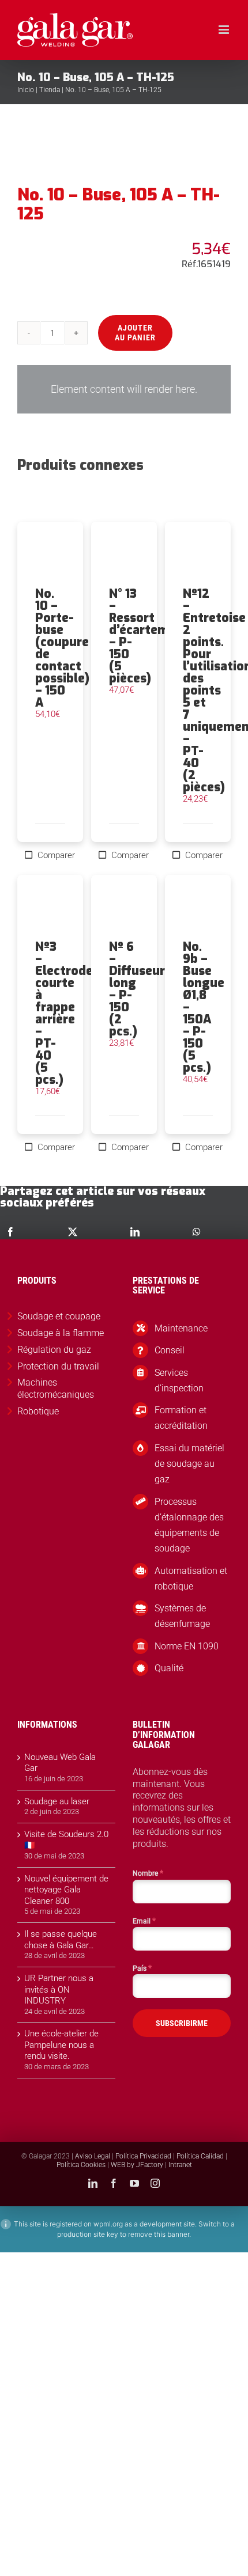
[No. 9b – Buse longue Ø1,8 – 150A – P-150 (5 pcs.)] (198, 908)
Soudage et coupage (59, 1316)
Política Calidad (200, 2156)
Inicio (26, 90)
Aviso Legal (93, 2156)
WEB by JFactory (137, 2165)
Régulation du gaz (54, 1350)
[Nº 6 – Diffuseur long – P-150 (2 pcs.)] (124, 908)
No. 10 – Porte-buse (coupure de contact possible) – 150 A (62, 648)
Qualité (169, 1668)
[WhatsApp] (197, 1232)
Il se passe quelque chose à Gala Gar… (61, 1940)
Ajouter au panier (135, 333)
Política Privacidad (143, 2156)
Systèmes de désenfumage (182, 1616)
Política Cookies (81, 2165)
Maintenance (181, 1328)
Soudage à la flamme (61, 1333)
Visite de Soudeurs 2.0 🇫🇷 (66, 1840)
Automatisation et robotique (191, 1579)
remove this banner (159, 2234)
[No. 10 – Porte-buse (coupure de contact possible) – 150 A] (50, 555)
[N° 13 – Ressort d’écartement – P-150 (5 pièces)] (124, 555)
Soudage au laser (57, 1801)
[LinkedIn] (135, 1232)
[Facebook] (10, 1232)
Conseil (170, 1350)
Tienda (50, 90)
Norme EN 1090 (187, 1646)
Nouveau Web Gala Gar (60, 1763)
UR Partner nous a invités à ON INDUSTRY (59, 1989)
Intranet (180, 2165)
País (142, 1968)
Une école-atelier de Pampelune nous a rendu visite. (61, 2045)
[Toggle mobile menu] (225, 30)
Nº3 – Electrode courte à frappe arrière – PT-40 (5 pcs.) (64, 1013)
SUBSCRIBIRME (182, 2023)
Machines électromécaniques (56, 1388)
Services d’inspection (179, 1380)
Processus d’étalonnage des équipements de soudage (189, 1525)
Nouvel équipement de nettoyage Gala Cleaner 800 (66, 1890)
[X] (73, 1232)
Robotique (38, 1411)
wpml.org (108, 2224)
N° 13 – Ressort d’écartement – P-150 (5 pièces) (149, 636)
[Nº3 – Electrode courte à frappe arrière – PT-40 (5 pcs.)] (50, 908)
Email (144, 1921)
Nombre (148, 1873)
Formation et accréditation (181, 1418)
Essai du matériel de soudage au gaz (189, 1464)
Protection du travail (58, 1366)
